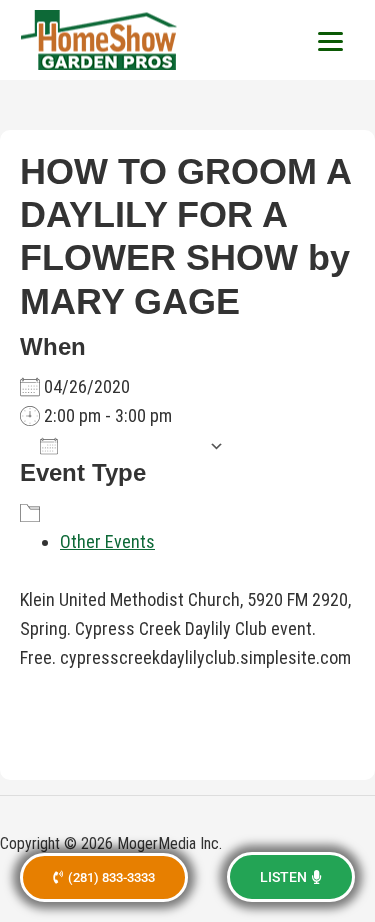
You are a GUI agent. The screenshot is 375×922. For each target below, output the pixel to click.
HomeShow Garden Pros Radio (100, 40)
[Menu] (330, 40)
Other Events (107, 541)
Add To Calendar (133, 445)
